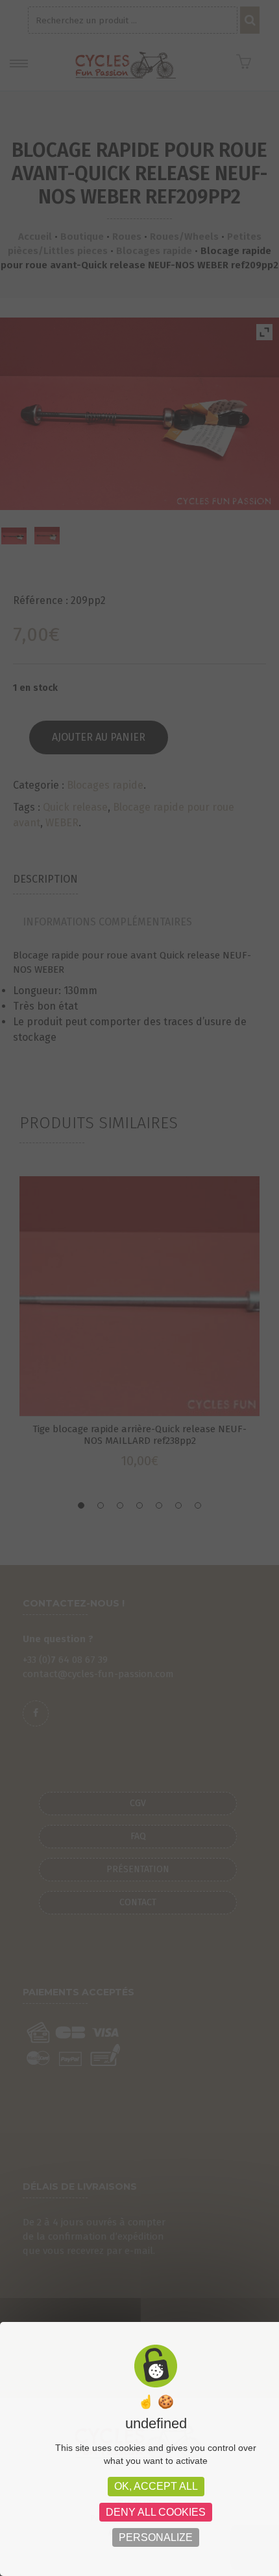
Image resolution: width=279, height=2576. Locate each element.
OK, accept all (156, 2486)
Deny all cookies (156, 2512)
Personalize (156, 2537)
